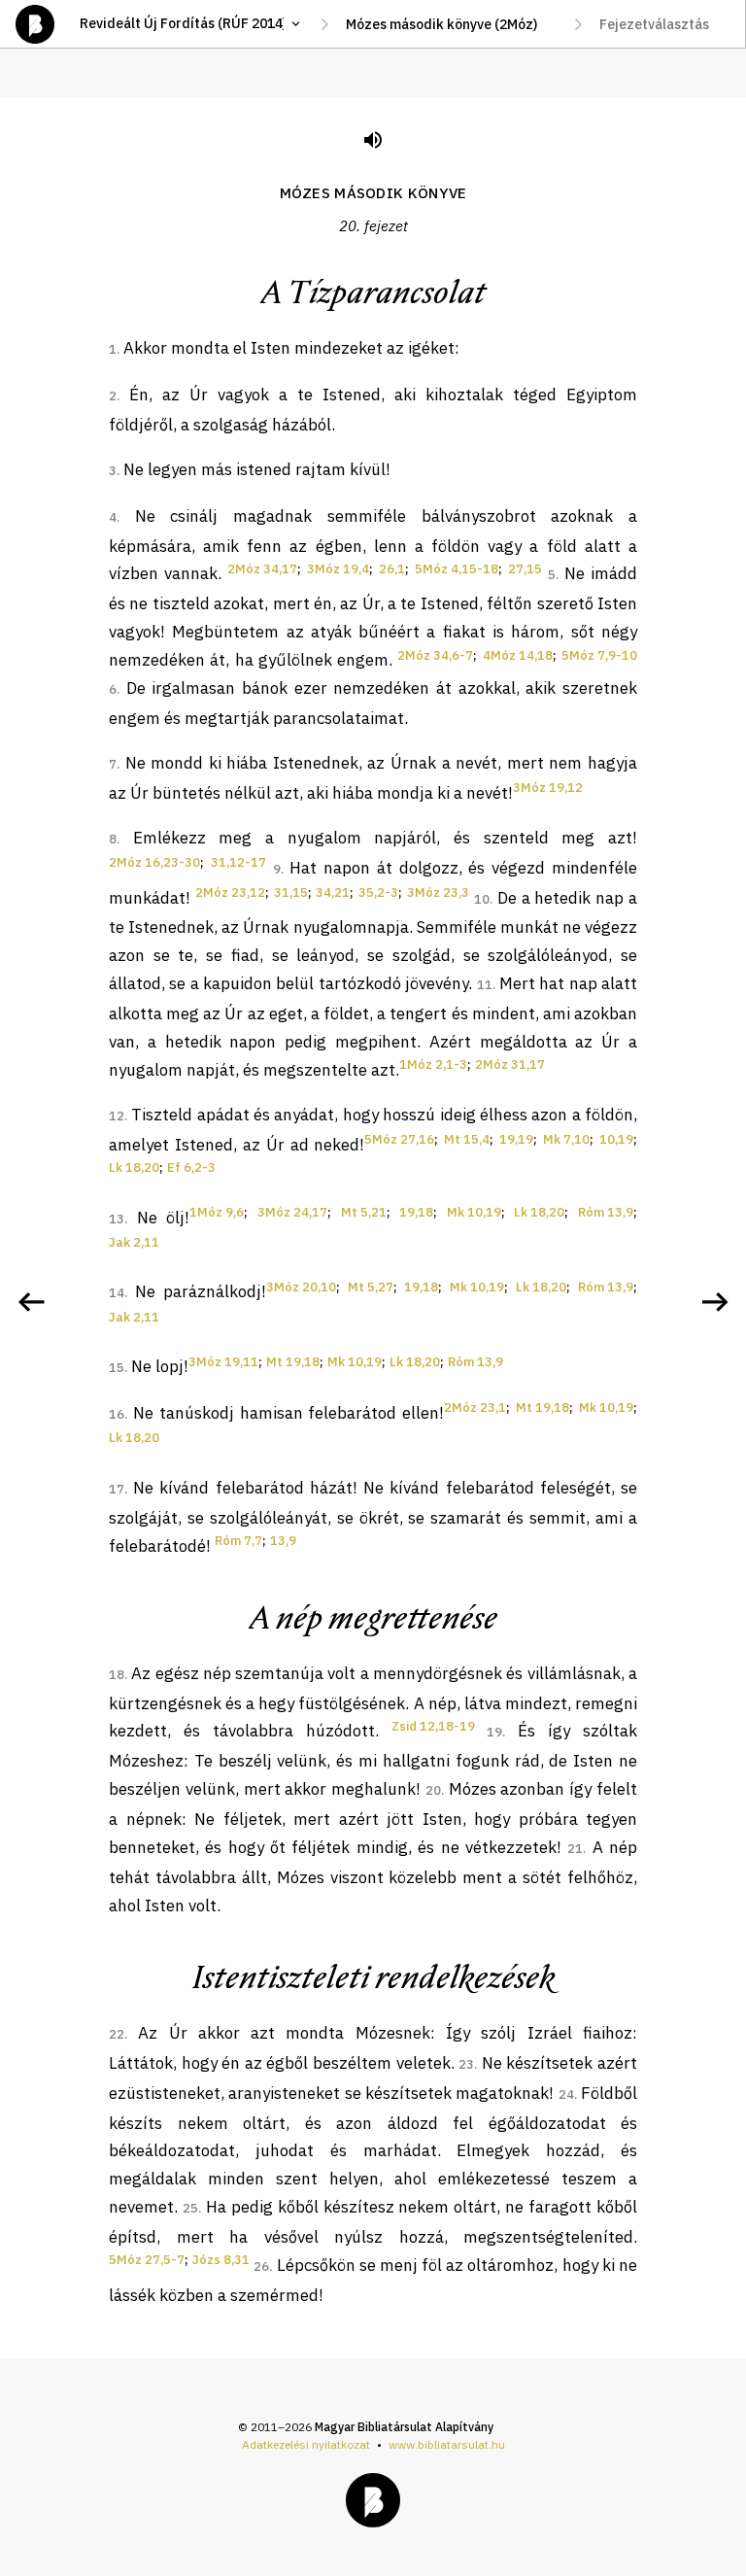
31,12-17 (238, 862)
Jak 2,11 (134, 1242)
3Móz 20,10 (301, 1287)
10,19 (616, 1139)
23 (466, 2064)
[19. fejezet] (31, 1302)
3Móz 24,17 (292, 1212)
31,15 (291, 893)
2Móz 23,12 (230, 893)
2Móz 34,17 (262, 569)
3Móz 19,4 (338, 569)
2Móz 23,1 (475, 1408)
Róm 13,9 (606, 1212)
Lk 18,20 (134, 1168)
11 (485, 985)
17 (117, 1489)
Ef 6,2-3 (191, 1168)
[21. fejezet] (715, 1302)
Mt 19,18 (293, 1362)
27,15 (525, 569)
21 (575, 1849)
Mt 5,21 (364, 1212)
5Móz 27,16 (399, 1139)
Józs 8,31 (221, 2260)
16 (117, 1414)
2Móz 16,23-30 (154, 862)
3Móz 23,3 (438, 893)
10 (482, 899)
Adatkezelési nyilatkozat (306, 2444)
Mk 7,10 (566, 1139)
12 (117, 1116)
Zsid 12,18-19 (433, 1726)
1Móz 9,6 (217, 1212)
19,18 (416, 1212)
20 (433, 1790)
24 (566, 2095)
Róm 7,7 (238, 1541)
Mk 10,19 (474, 1212)
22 (117, 2034)
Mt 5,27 (371, 1287)
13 (117, 1219)
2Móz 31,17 (510, 1065)
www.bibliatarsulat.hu (447, 2444)
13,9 (283, 1541)
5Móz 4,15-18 (457, 569)
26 (261, 2267)
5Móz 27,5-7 (147, 2260)
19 (494, 1732)
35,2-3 (378, 893)
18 (117, 1675)
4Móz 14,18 (518, 655)
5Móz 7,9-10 (599, 655)
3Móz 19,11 (223, 1362)
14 (117, 1293)
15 (117, 1368)
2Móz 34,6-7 (435, 655)
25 (190, 2208)
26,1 (392, 569)
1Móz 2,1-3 (433, 1065)
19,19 (516, 1139)
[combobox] (451, 24)
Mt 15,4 (467, 1139)
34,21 (333, 893)
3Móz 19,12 (548, 788)
